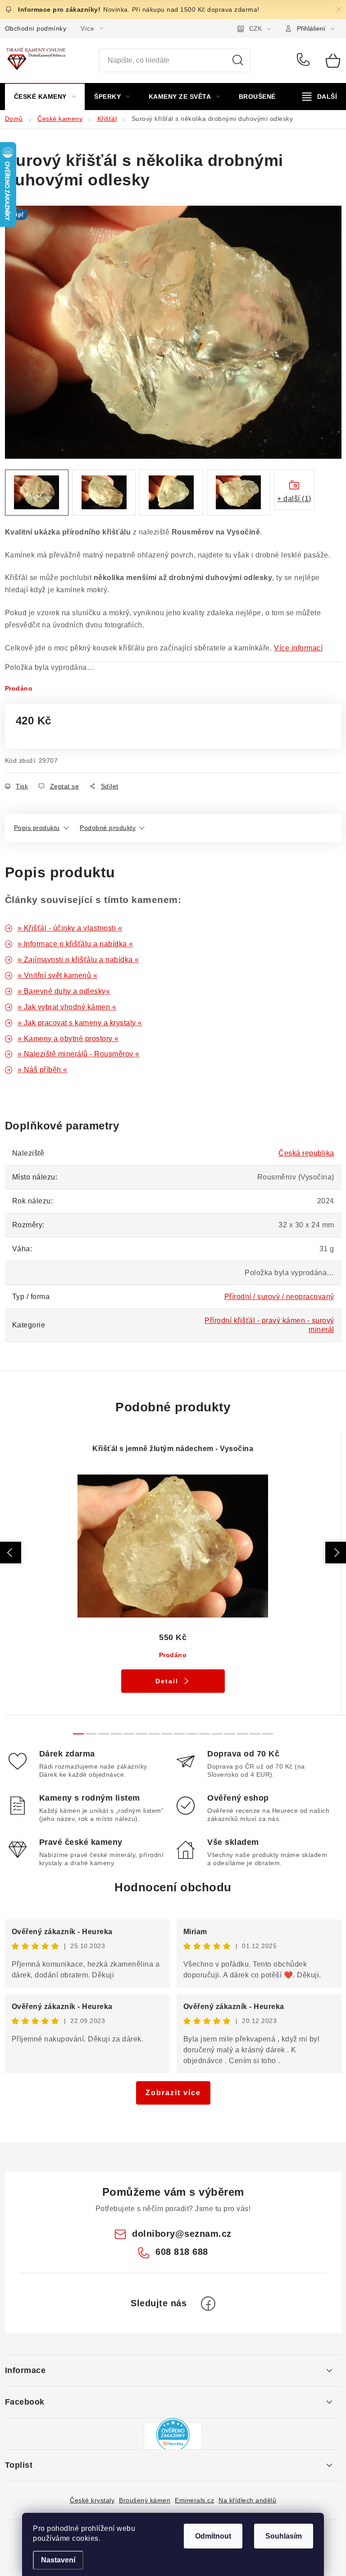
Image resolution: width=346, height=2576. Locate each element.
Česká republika (306, 1153)
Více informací (298, 648)
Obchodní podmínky (36, 28)
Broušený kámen (145, 2500)
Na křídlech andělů (247, 2500)
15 (268, 1734)
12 (230, 1734)
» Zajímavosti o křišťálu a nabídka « (78, 960)
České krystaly (92, 2500)
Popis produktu (37, 828)
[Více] (320, 97)
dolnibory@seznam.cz (182, 2234)
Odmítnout (213, 2536)
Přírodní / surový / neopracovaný (279, 1297)
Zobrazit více (173, 2093)
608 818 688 (305, 60)
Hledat (238, 60)
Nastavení (58, 2560)
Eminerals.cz (194, 2500)
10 (205, 1734)
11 (217, 1734)
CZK (255, 28)
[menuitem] (45, 97)
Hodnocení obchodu (173, 1887)
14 (255, 1734)
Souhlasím (284, 2536)
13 (242, 1734)
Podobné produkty (108, 828)
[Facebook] (208, 2304)
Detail (167, 1681)
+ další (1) (294, 499)
